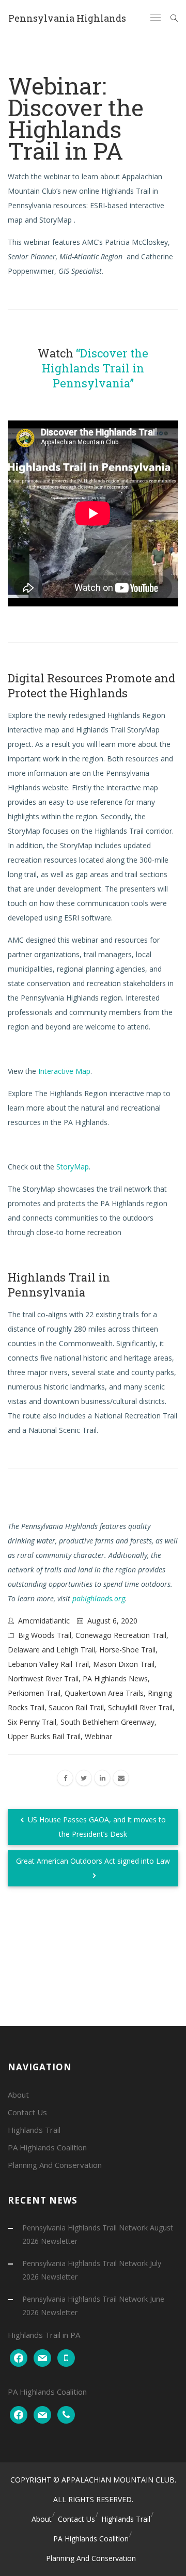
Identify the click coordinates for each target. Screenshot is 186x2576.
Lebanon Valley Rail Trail (48, 1664)
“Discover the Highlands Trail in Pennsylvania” (95, 368)
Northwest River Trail (43, 1679)
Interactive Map (64, 1071)
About (18, 2095)
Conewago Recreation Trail (121, 1635)
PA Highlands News (115, 1679)
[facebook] (65, 1778)
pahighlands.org (99, 1598)
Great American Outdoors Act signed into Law (93, 1861)
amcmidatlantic (44, 1621)
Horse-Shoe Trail (127, 1650)
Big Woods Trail (45, 1635)
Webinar (98, 1736)
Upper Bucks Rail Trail (44, 1736)
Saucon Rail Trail (76, 1707)
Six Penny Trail (32, 1722)
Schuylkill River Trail (140, 1707)
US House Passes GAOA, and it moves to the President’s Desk (96, 1827)
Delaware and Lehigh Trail (51, 1650)
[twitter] (84, 1778)
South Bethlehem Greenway (107, 1722)
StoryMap (73, 1167)
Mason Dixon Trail (124, 1664)
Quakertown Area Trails (104, 1693)
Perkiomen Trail (34, 1693)
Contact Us (27, 2112)
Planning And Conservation (55, 2165)
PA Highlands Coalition (47, 2147)
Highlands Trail (34, 2130)
